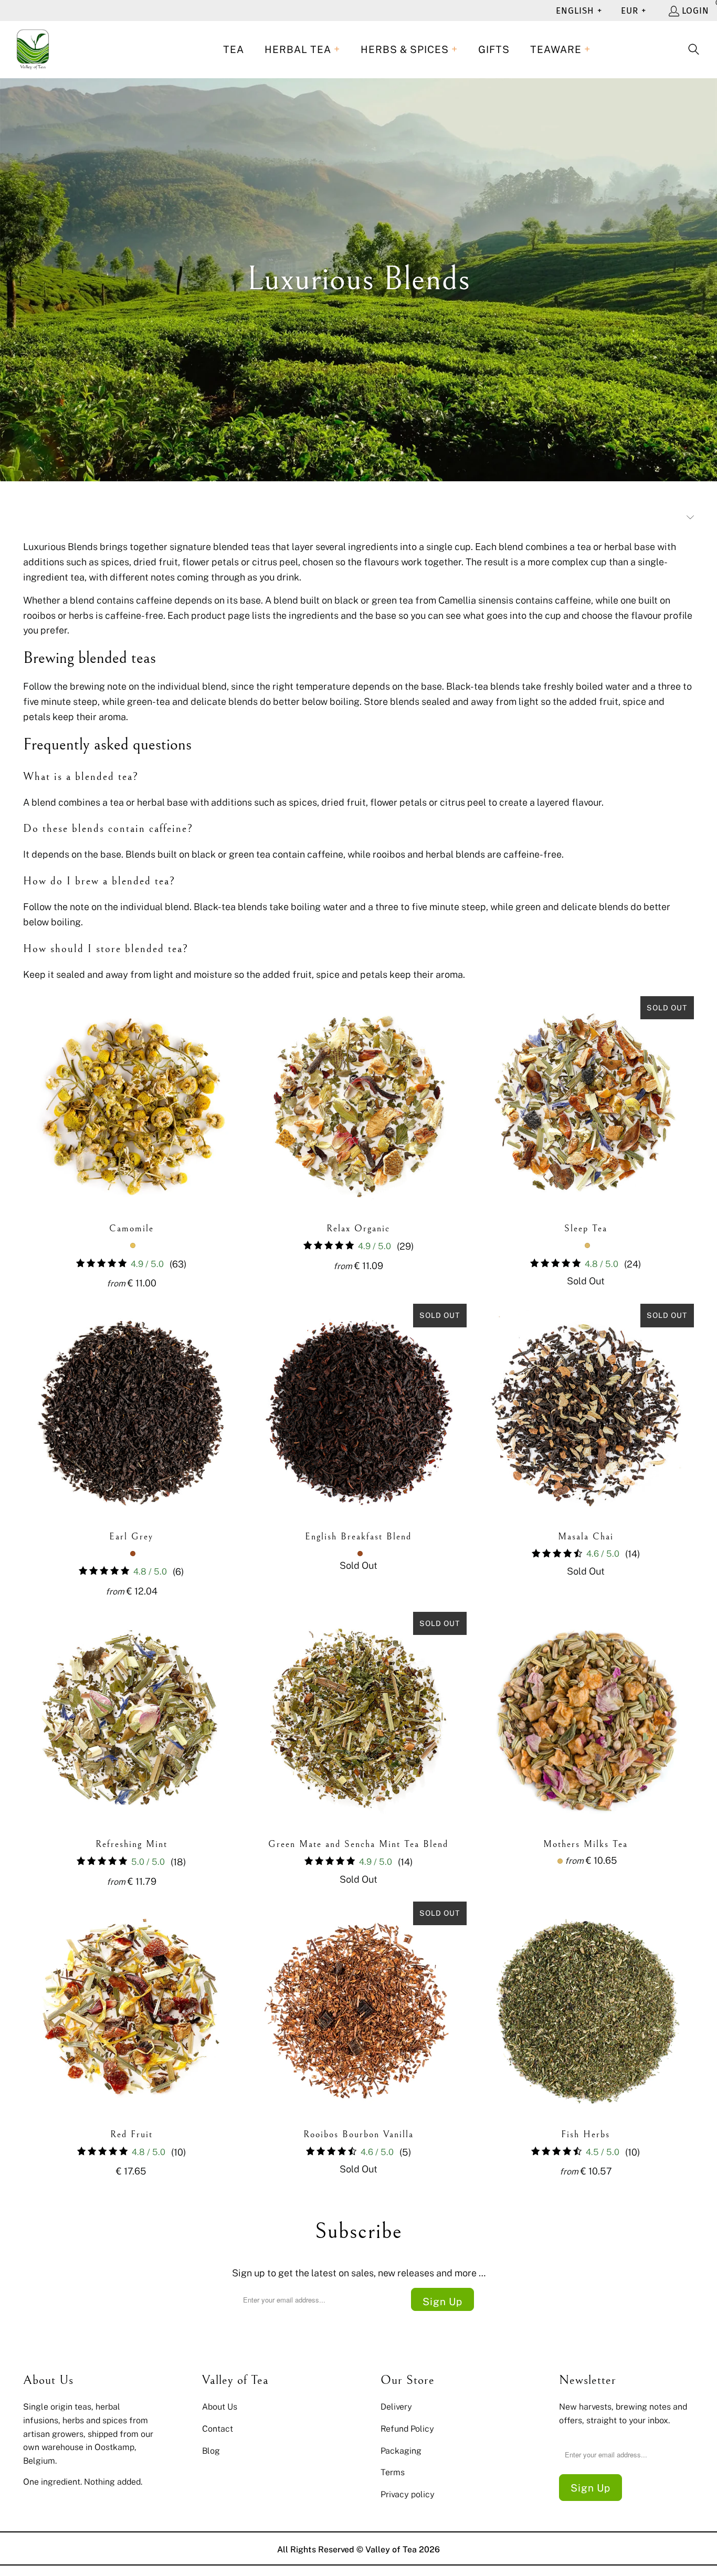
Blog (211, 2451)
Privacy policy (408, 2494)
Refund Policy (407, 2429)
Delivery (396, 2406)
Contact (218, 2429)
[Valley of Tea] (33, 50)
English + (579, 11)
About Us (220, 2406)
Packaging (401, 2451)
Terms (393, 2472)
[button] (302, 50)
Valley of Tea (391, 2549)
